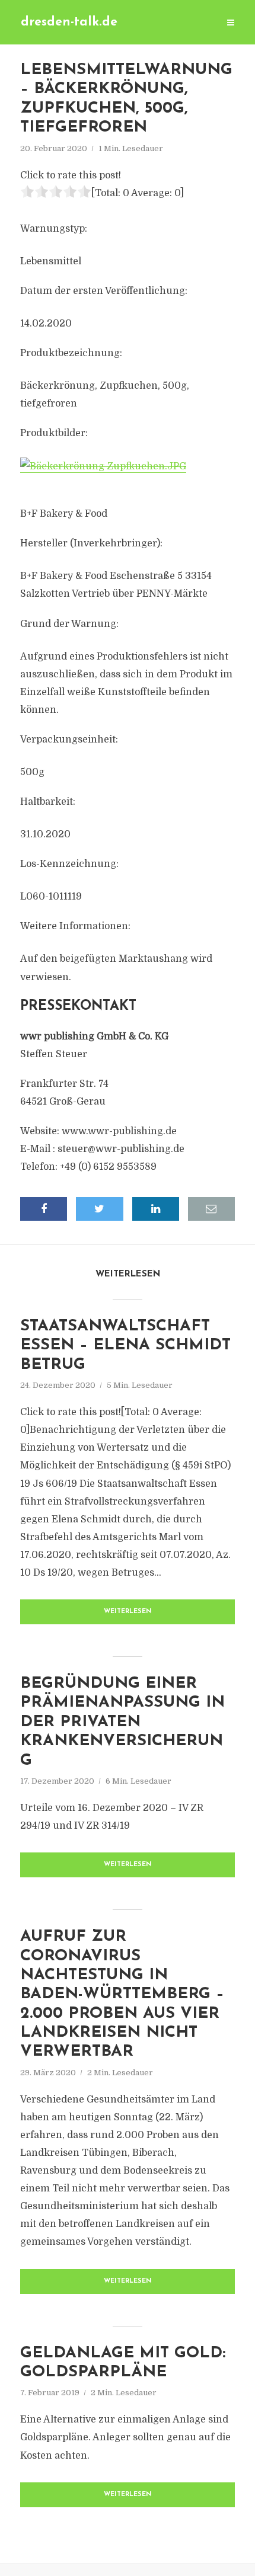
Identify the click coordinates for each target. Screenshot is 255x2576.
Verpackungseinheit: (69, 740)
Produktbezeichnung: (71, 353)
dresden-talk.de (69, 22)
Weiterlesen (128, 1612)
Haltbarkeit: (48, 802)
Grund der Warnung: (69, 624)
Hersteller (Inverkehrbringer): (91, 543)
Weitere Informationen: (75, 926)
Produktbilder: (54, 433)
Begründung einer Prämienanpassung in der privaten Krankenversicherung (122, 1722)
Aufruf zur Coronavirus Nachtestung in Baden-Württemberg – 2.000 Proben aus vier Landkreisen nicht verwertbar (122, 1994)
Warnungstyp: (54, 229)
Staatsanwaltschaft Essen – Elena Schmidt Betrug (125, 1346)
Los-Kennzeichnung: (69, 864)
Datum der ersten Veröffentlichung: (104, 291)
